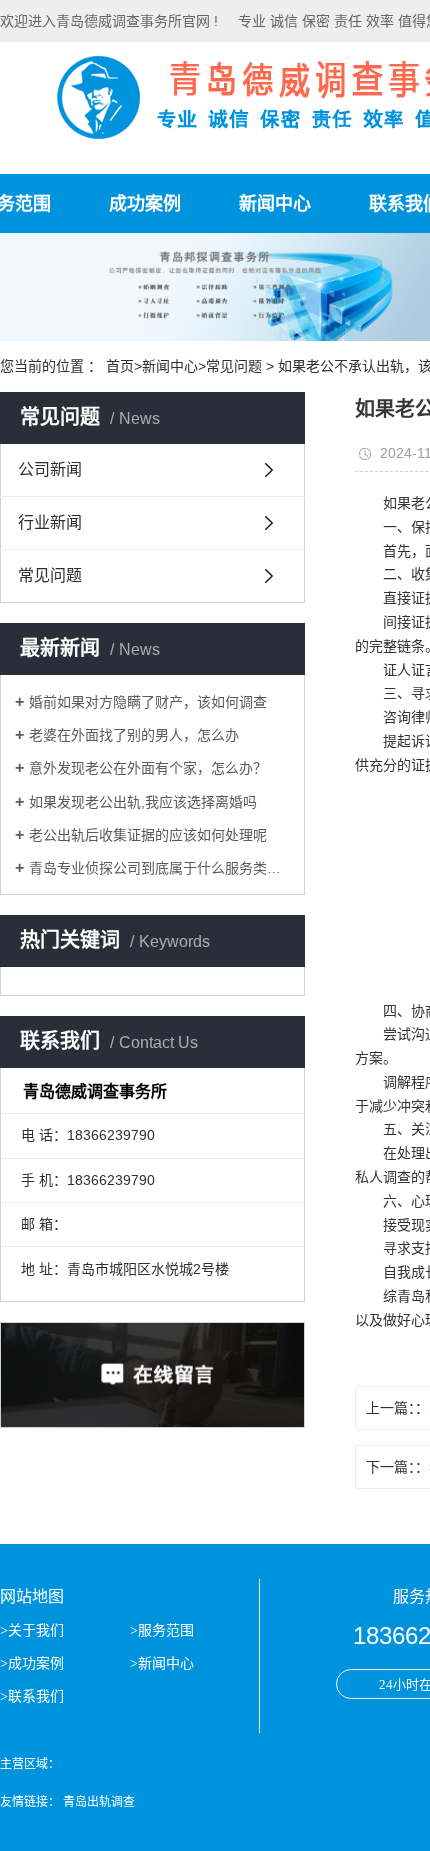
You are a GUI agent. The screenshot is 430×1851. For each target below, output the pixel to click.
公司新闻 (50, 469)
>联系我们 (34, 1696)
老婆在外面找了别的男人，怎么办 (134, 735)
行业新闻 (50, 522)
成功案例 (145, 204)
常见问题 (234, 366)
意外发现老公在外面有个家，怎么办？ (148, 768)
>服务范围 (164, 1630)
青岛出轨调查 (99, 1802)
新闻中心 (275, 204)
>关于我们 (34, 1630)
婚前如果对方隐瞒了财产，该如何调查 (148, 702)
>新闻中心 (164, 1663)
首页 (120, 366)
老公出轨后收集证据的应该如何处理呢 (148, 835)
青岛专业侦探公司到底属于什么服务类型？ (159, 868)
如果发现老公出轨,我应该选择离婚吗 (143, 802)
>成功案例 (34, 1663)
